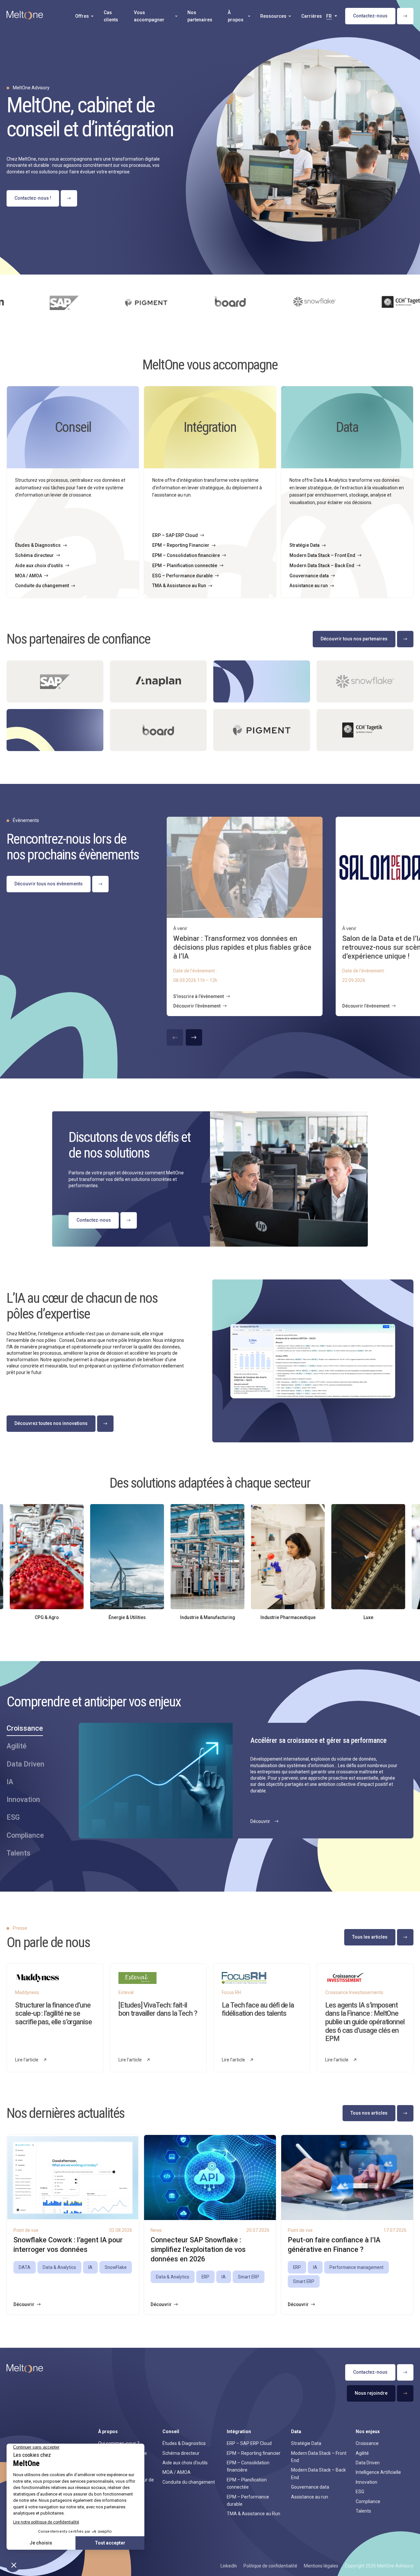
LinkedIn (229, 2566)
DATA (25, 2267)
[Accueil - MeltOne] (25, 16)
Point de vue (26, 2230)
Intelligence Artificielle (378, 2472)
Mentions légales (321, 2566)
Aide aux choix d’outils (185, 2463)
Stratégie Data (306, 2443)
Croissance (367, 2443)
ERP (205, 2277)
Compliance (368, 2501)
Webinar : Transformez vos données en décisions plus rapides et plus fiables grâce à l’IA (242, 947)
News (156, 2230)
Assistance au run (310, 2497)
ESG (360, 2492)
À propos (108, 2432)
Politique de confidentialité (270, 2566)
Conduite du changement (189, 2482)
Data (296, 2432)
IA (90, 2267)
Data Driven (368, 2463)
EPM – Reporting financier (254, 2453)
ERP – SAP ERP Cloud (249, 2443)
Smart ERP (249, 2277)
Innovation (367, 2482)
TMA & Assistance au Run (253, 2514)
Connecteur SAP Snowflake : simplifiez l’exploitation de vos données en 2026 (198, 2249)
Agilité (362, 2453)
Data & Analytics (59, 2267)
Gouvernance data (310, 2487)
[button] (194, 1037)
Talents (363, 2511)
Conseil (171, 2432)
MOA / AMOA (177, 2472)
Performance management (357, 2267)
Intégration (239, 2432)
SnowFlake (116, 2267)
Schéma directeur (181, 2453)
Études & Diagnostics (184, 2443)
